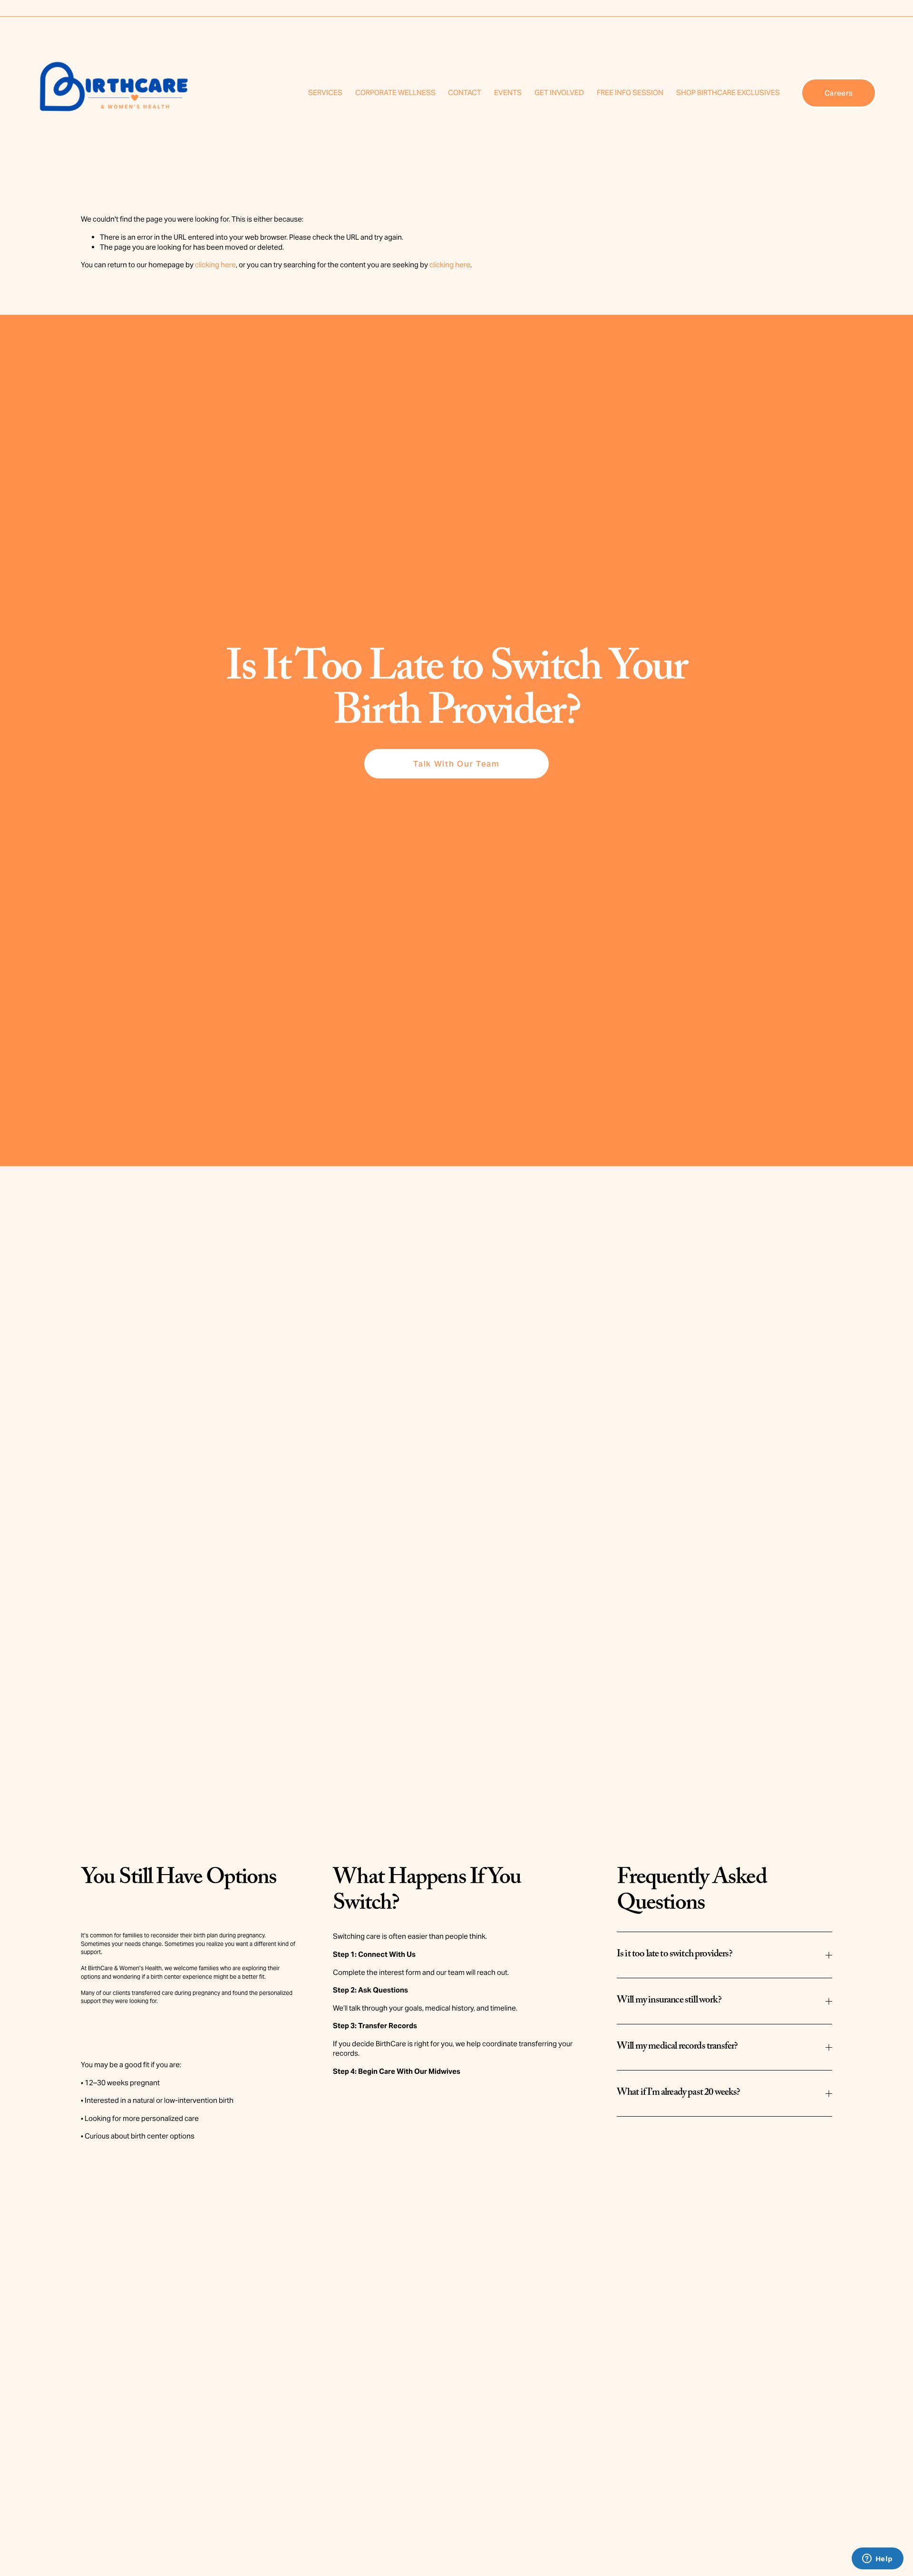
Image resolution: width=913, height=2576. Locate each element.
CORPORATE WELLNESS (395, 92)
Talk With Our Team (456, 764)
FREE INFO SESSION (630, 92)
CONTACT (465, 92)
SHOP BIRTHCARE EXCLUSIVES (728, 92)
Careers (839, 93)
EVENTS (508, 92)
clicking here (215, 265)
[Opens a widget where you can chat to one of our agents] (877, 2559)
